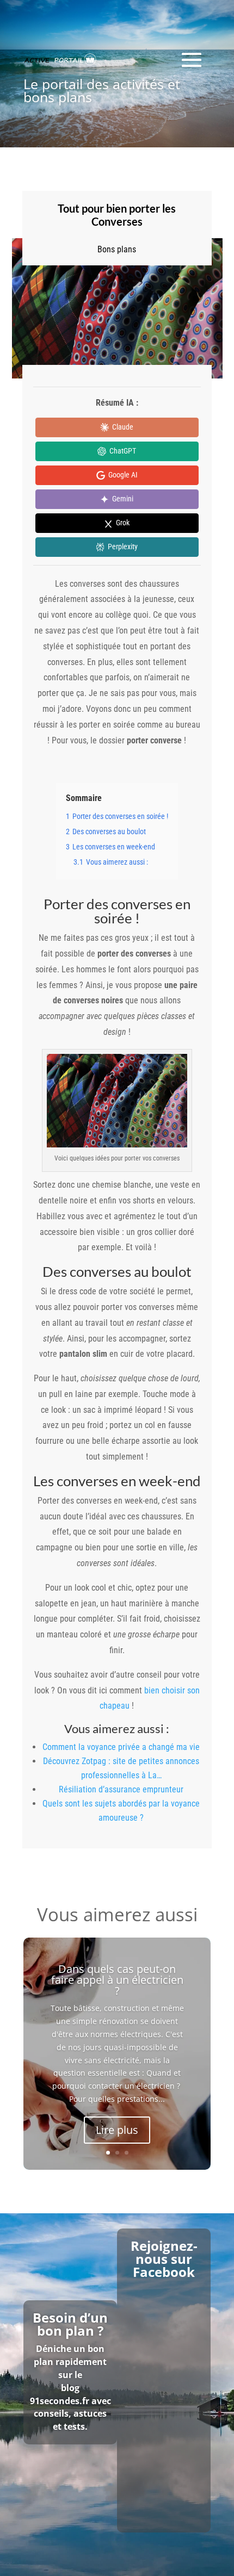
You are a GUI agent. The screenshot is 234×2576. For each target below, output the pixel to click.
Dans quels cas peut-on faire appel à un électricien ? (117, 1980)
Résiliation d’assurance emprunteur (121, 1789)
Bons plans (117, 249)
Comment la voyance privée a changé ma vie (121, 1747)
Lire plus (117, 2130)
